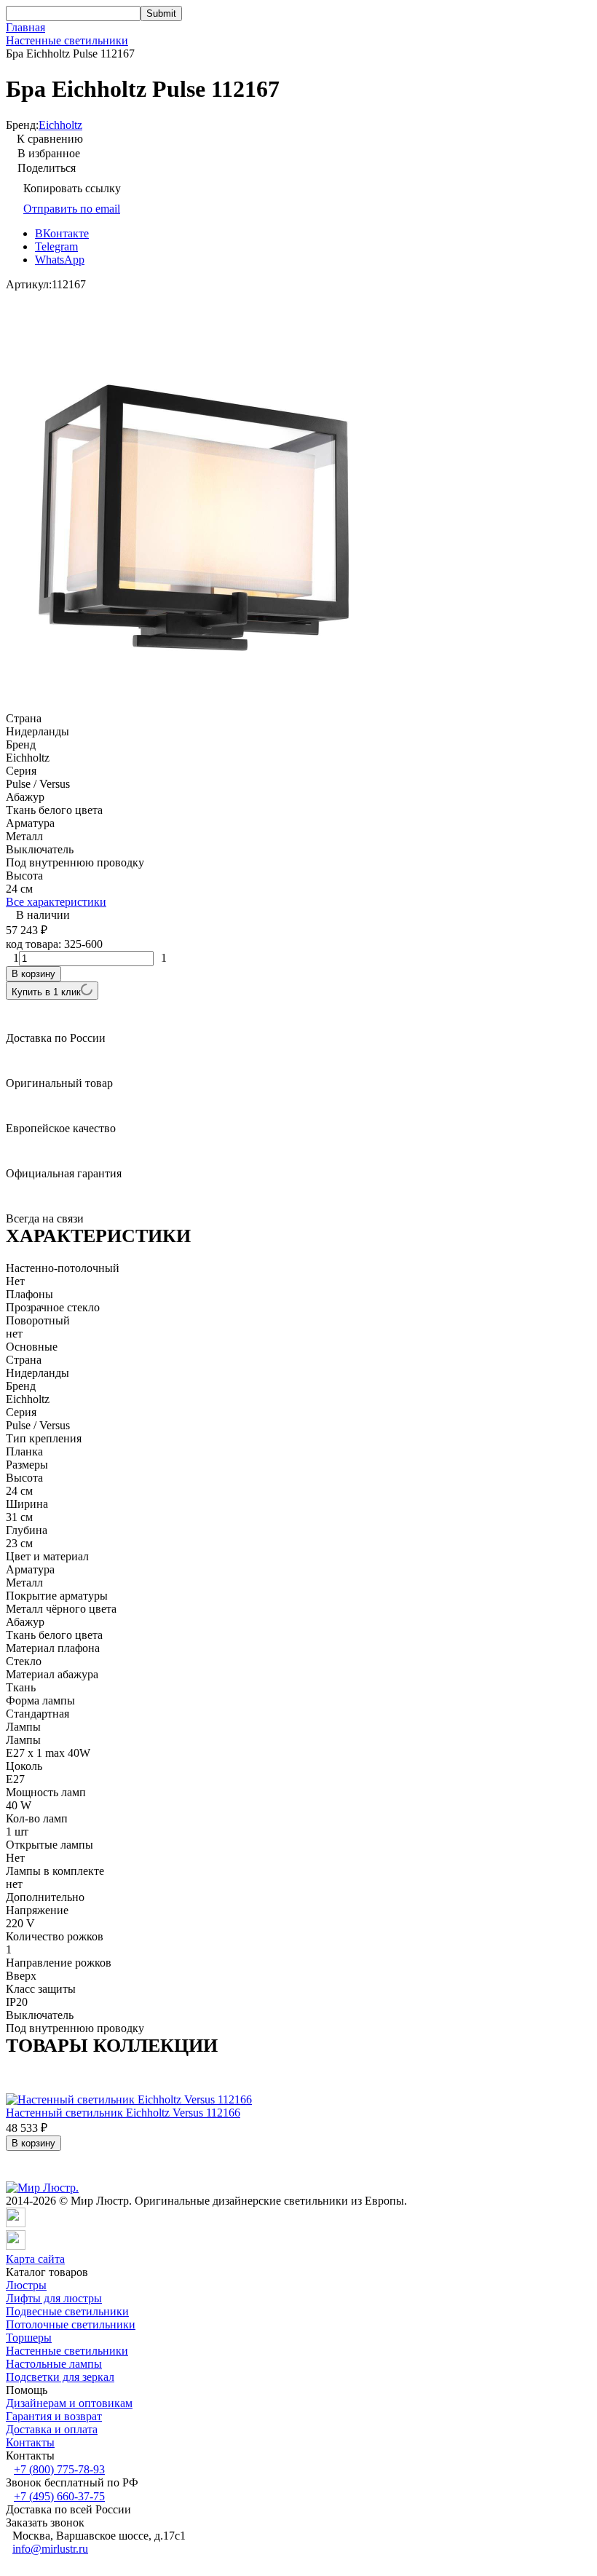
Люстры (26, 2285)
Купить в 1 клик (46, 992)
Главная (25, 27)
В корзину (33, 974)
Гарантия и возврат (54, 2416)
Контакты (30, 2442)
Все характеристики (56, 902)
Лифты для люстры (54, 2298)
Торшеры (29, 2338)
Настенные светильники (67, 40)
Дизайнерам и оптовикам (69, 2403)
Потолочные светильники (71, 2324)
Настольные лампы (54, 2364)
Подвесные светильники (67, 2311)
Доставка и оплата (52, 2429)
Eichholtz (60, 125)
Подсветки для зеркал (60, 2377)
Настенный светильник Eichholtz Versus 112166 (123, 2113)
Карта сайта (35, 2259)
